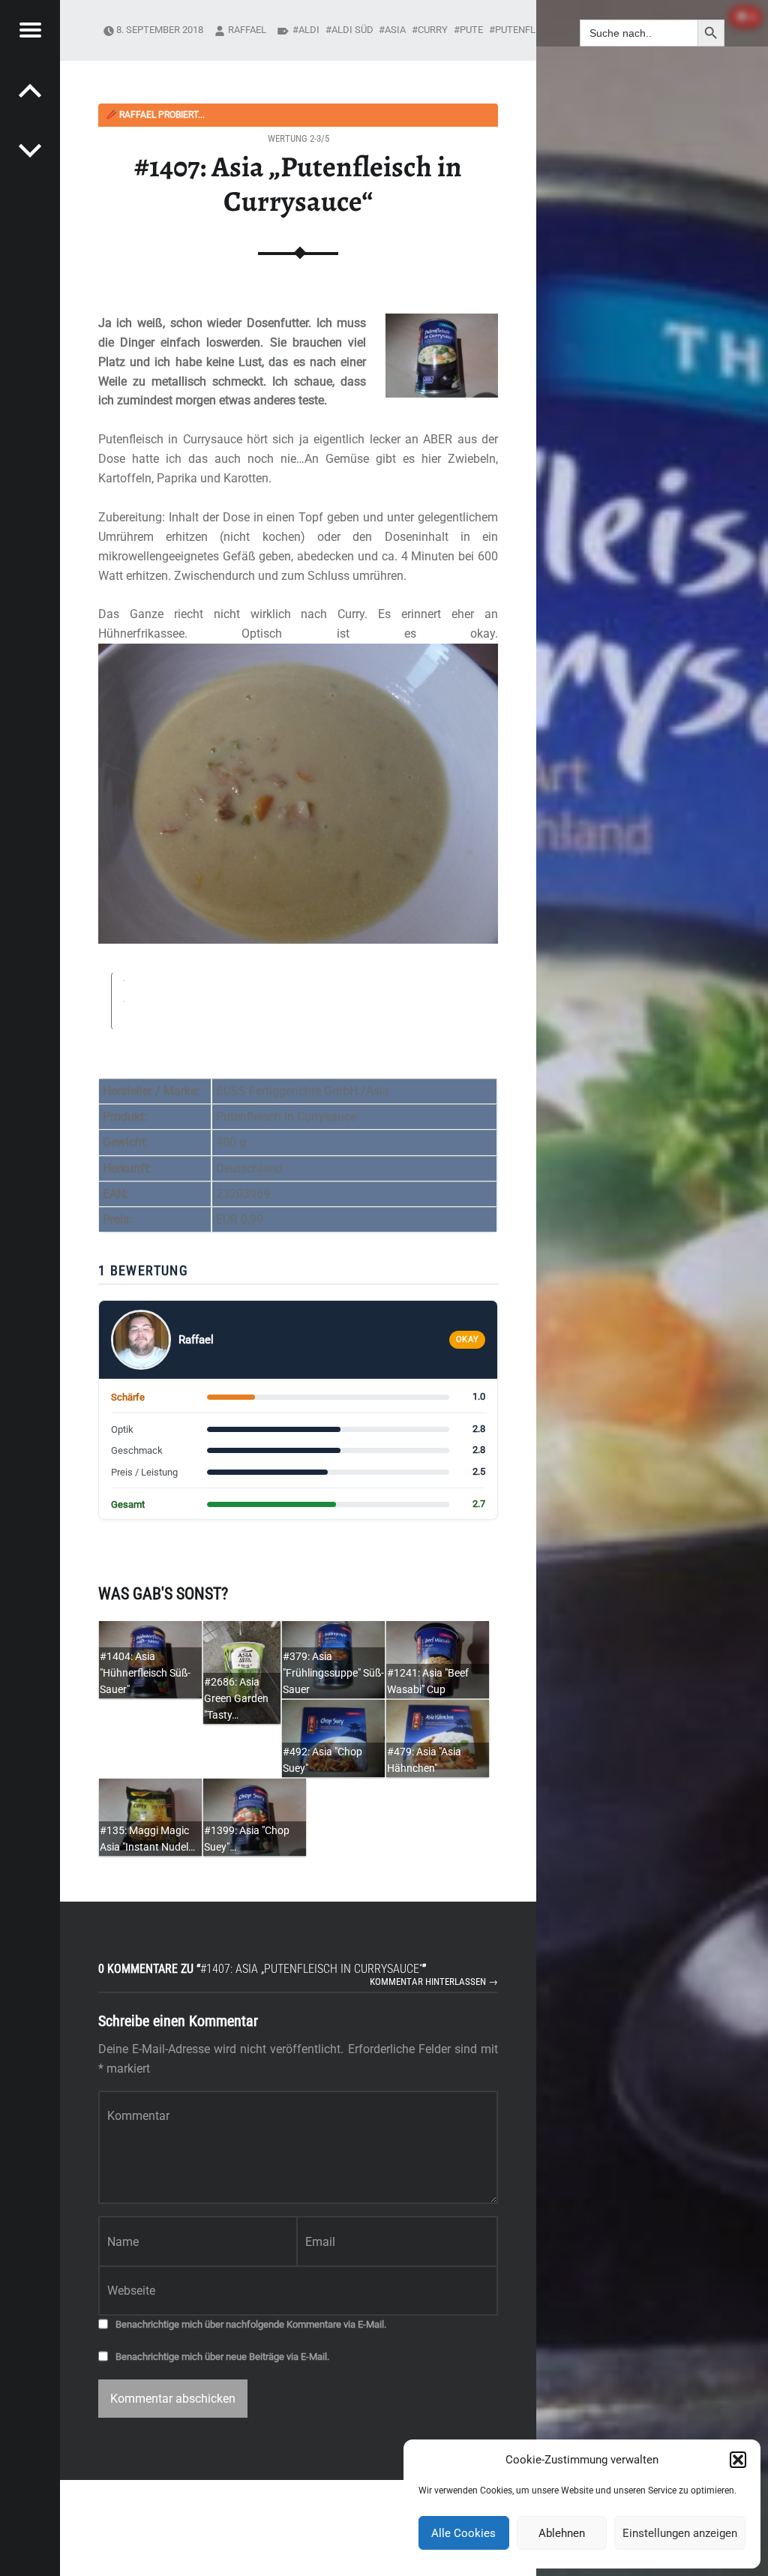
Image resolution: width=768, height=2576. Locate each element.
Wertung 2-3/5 (298, 138)
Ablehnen (562, 2533)
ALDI (309, 30)
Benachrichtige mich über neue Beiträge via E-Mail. (222, 2357)
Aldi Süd (352, 30)
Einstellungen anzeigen (680, 2533)
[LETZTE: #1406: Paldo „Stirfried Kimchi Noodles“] (30, 150)
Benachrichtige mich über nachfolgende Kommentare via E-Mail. (251, 2324)
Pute (471, 30)
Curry (433, 30)
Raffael (247, 30)
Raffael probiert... (155, 115)
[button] (738, 2460)
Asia (395, 30)
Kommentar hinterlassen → (434, 1982)
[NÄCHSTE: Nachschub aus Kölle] (30, 90)
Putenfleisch (529, 30)
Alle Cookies (463, 2533)
